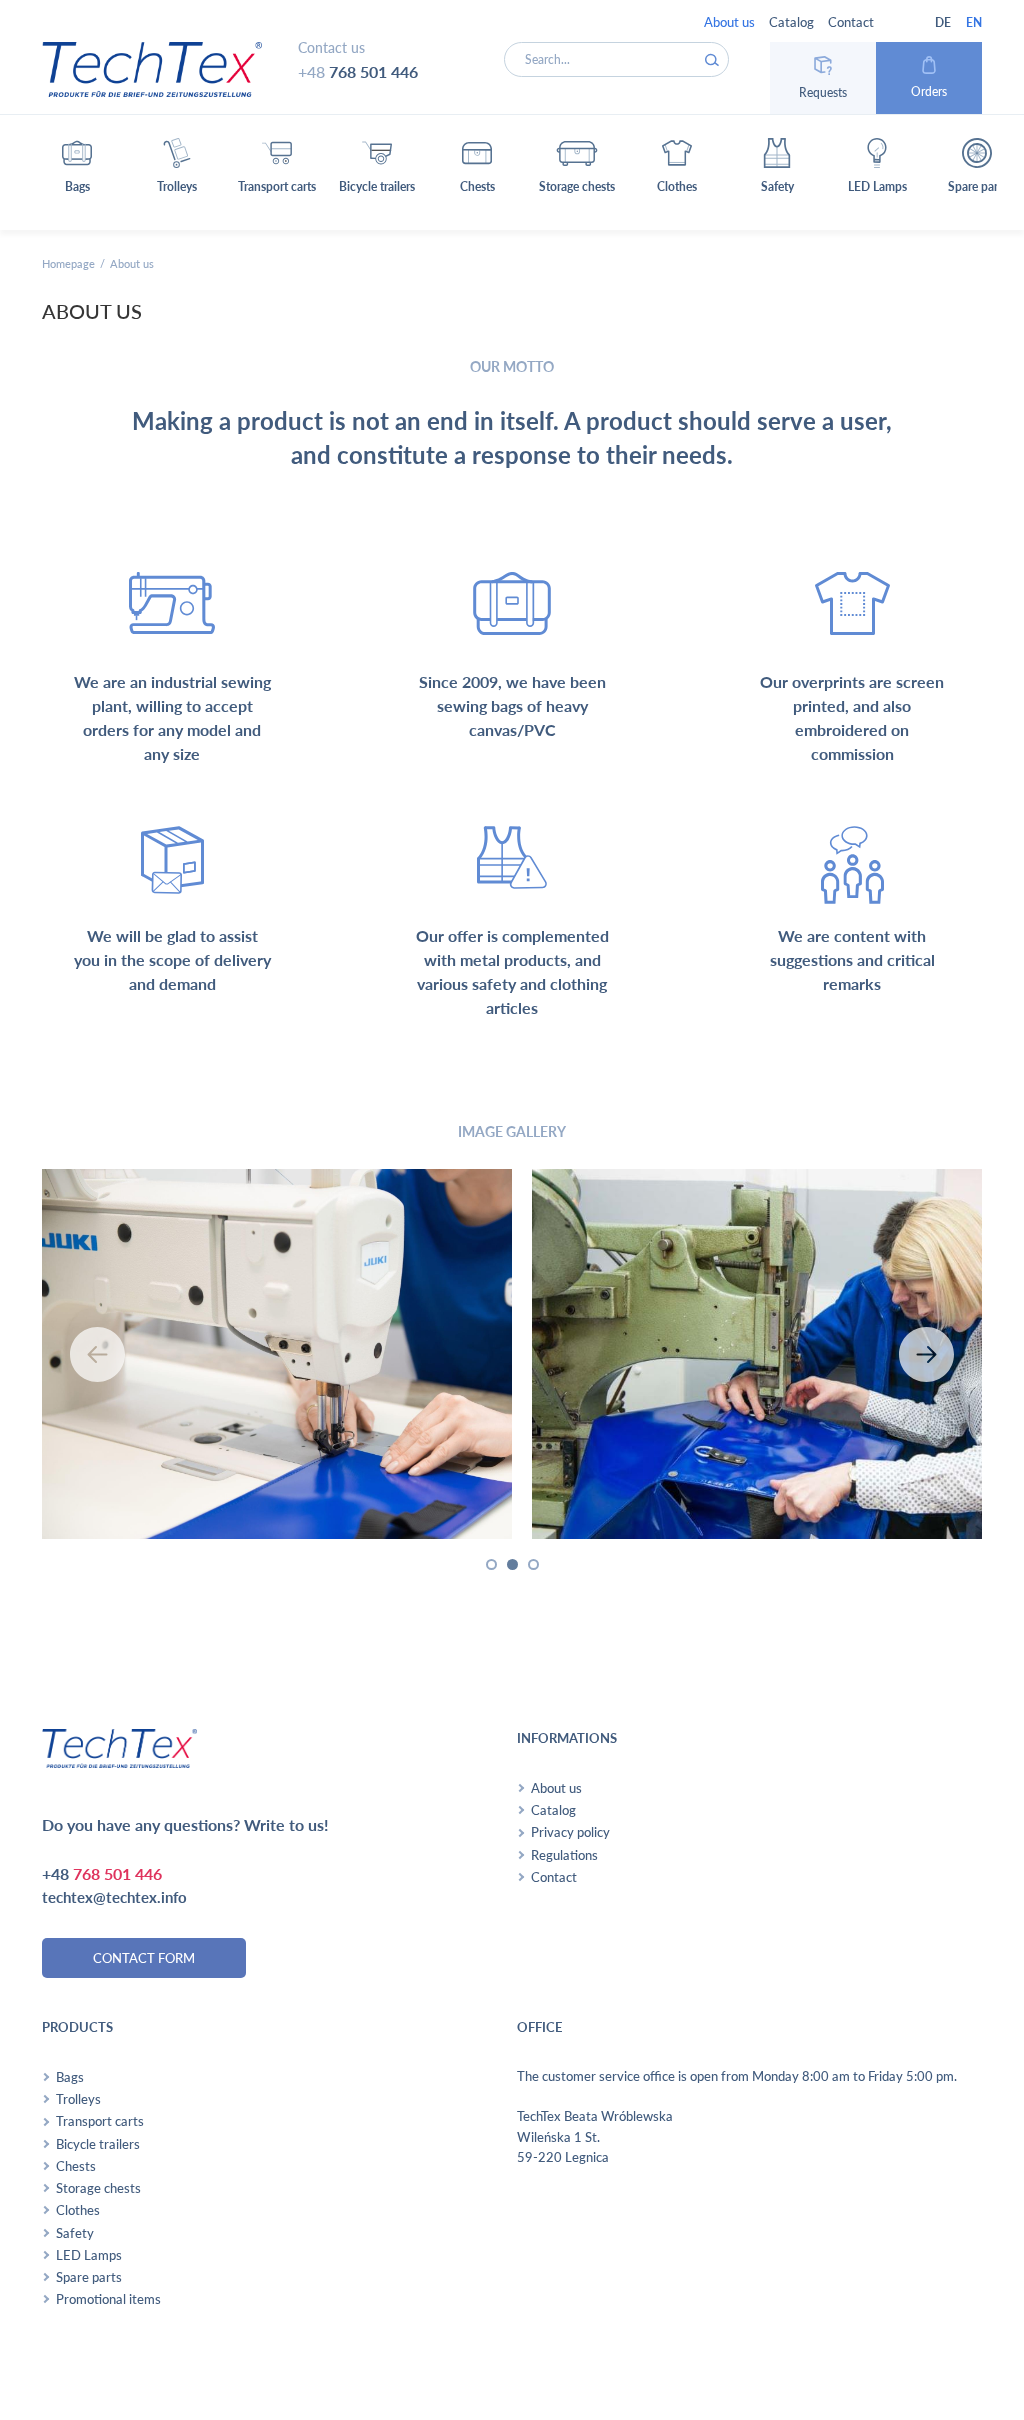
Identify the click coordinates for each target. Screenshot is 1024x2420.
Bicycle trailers (98, 2144)
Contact (851, 22)
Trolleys (78, 2099)
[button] (77, 172)
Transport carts (100, 2121)
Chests (76, 2166)
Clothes (78, 2210)
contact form (144, 1958)
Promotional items (108, 2299)
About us (729, 22)
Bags (70, 2077)
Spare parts (89, 2277)
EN (974, 22)
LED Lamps (89, 2255)
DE (943, 22)
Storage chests (98, 2188)
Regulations (564, 1855)
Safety (75, 2233)
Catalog (791, 22)
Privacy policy (570, 1832)
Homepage (68, 263)
